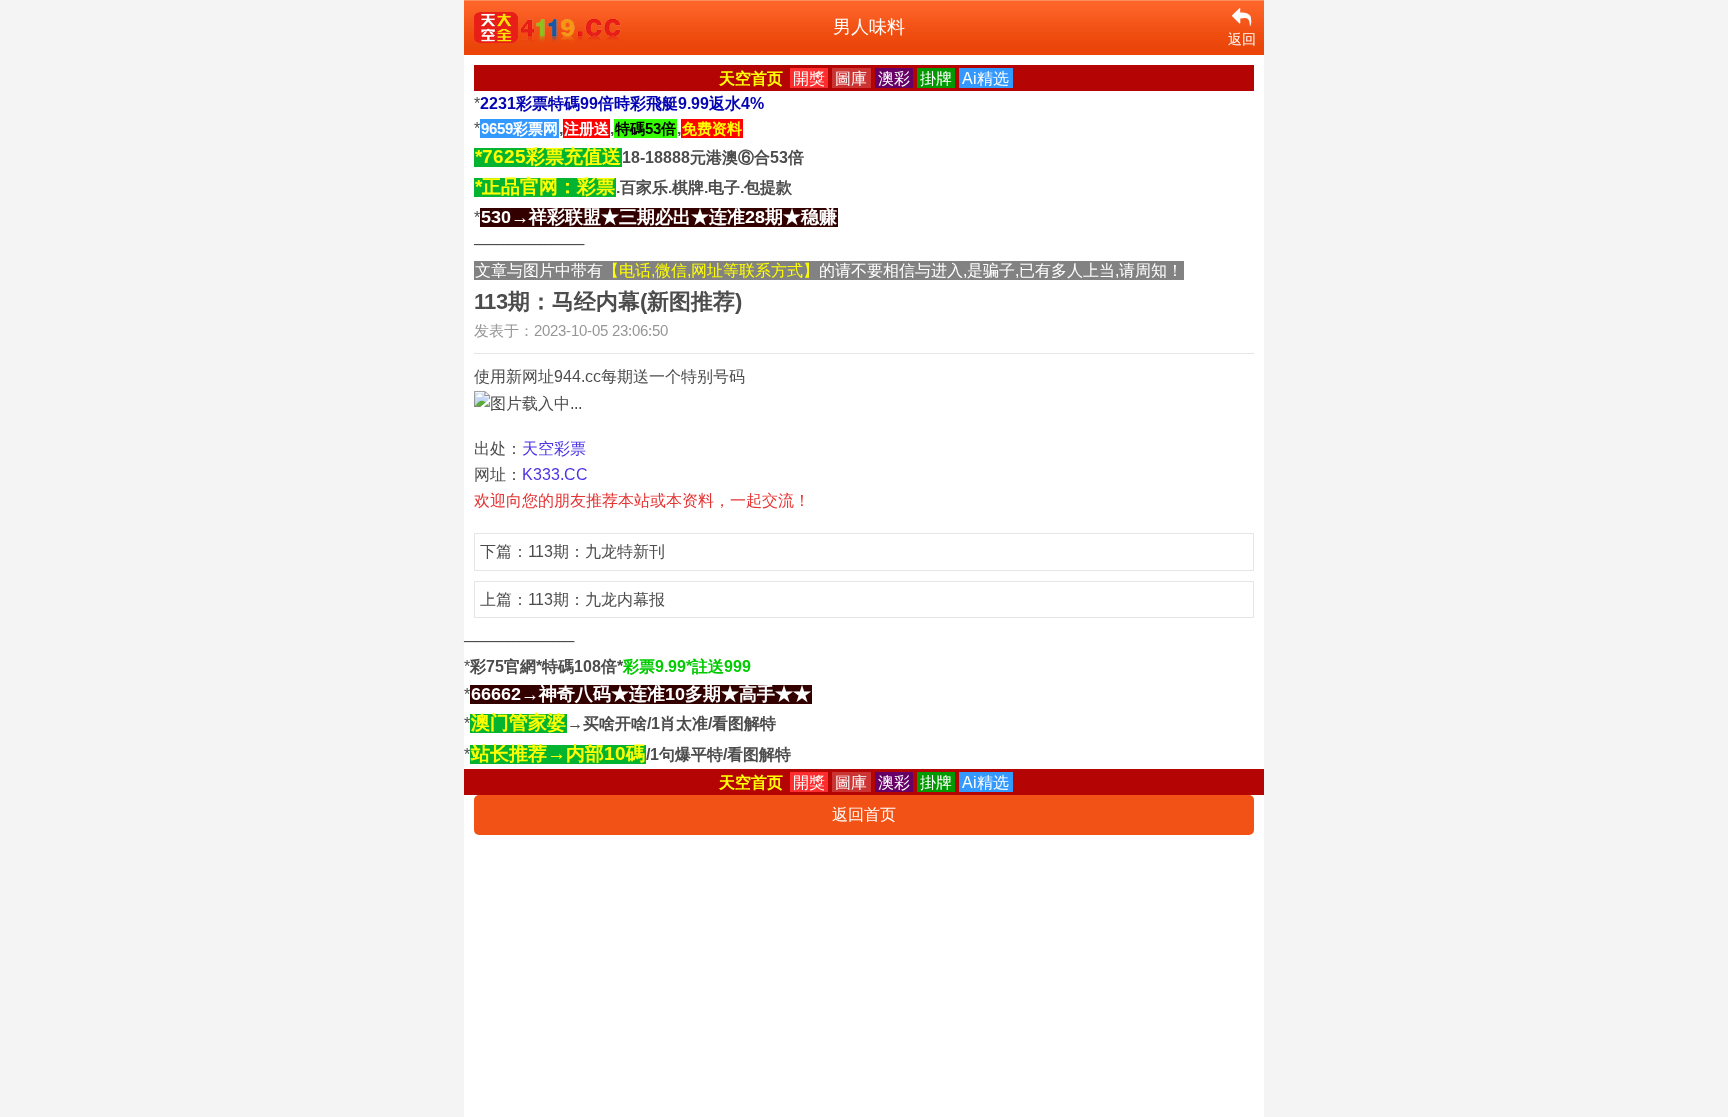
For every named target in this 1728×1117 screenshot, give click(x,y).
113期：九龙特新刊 (596, 551)
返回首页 (864, 814)
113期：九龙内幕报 (596, 599)
